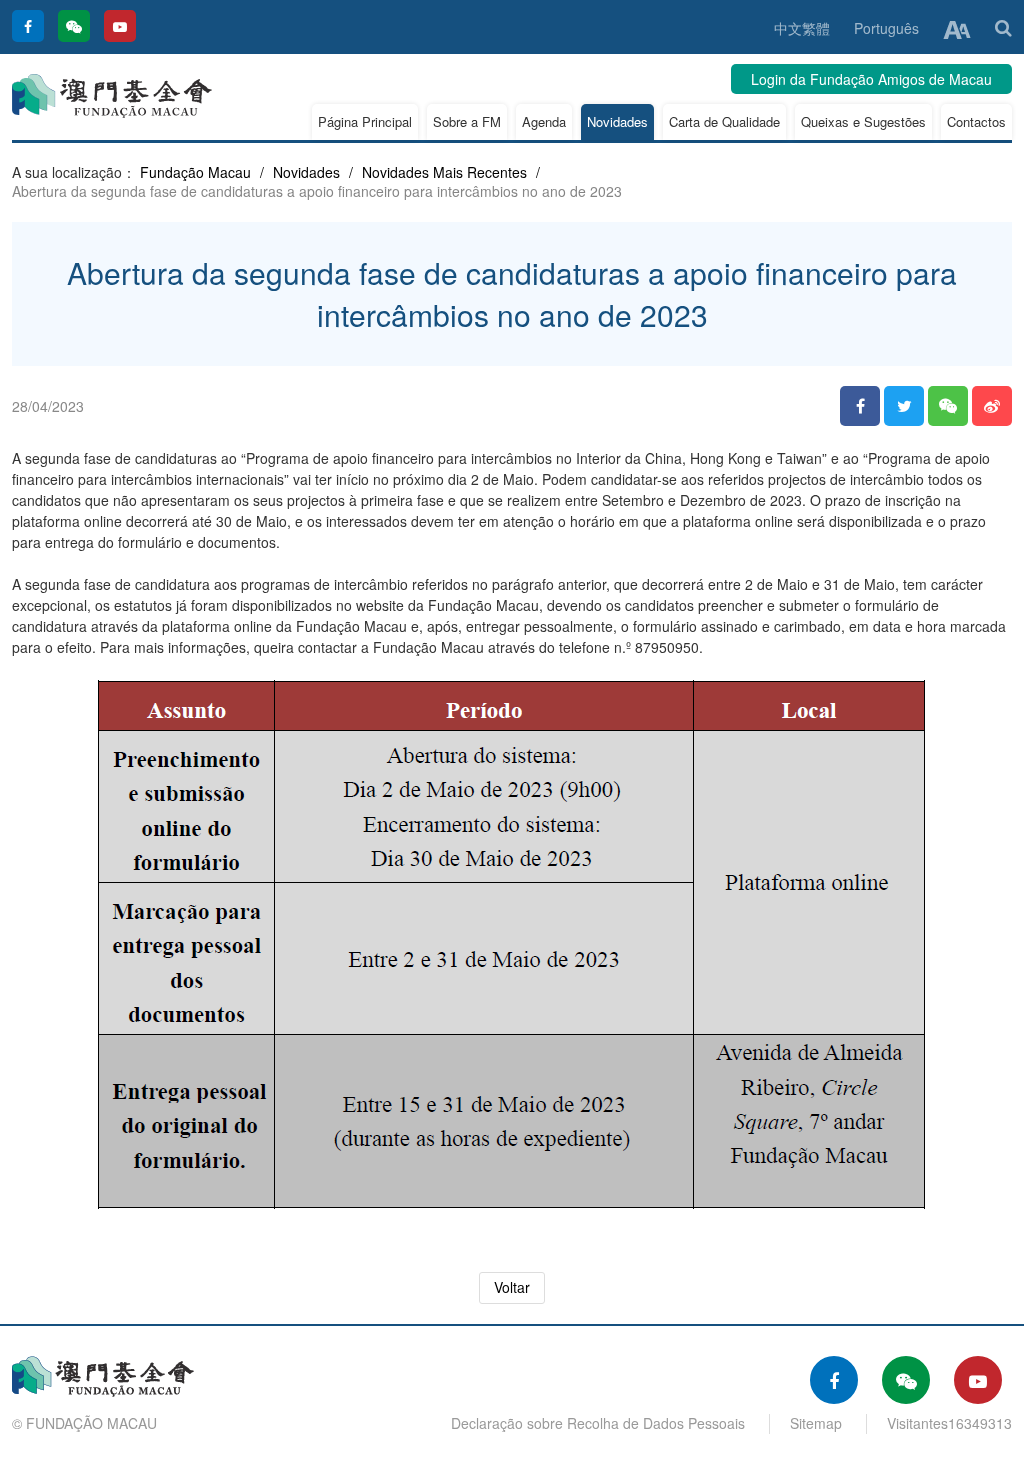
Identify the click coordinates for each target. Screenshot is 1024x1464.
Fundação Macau (195, 172)
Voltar (512, 1287)
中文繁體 (802, 28)
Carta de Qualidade (724, 121)
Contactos (976, 121)
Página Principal (365, 121)
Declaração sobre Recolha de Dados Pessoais (598, 1423)
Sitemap (816, 1423)
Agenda (544, 121)
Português (886, 28)
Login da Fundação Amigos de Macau (871, 79)
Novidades (617, 121)
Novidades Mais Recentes (444, 172)
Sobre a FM (467, 121)
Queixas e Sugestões (863, 121)
